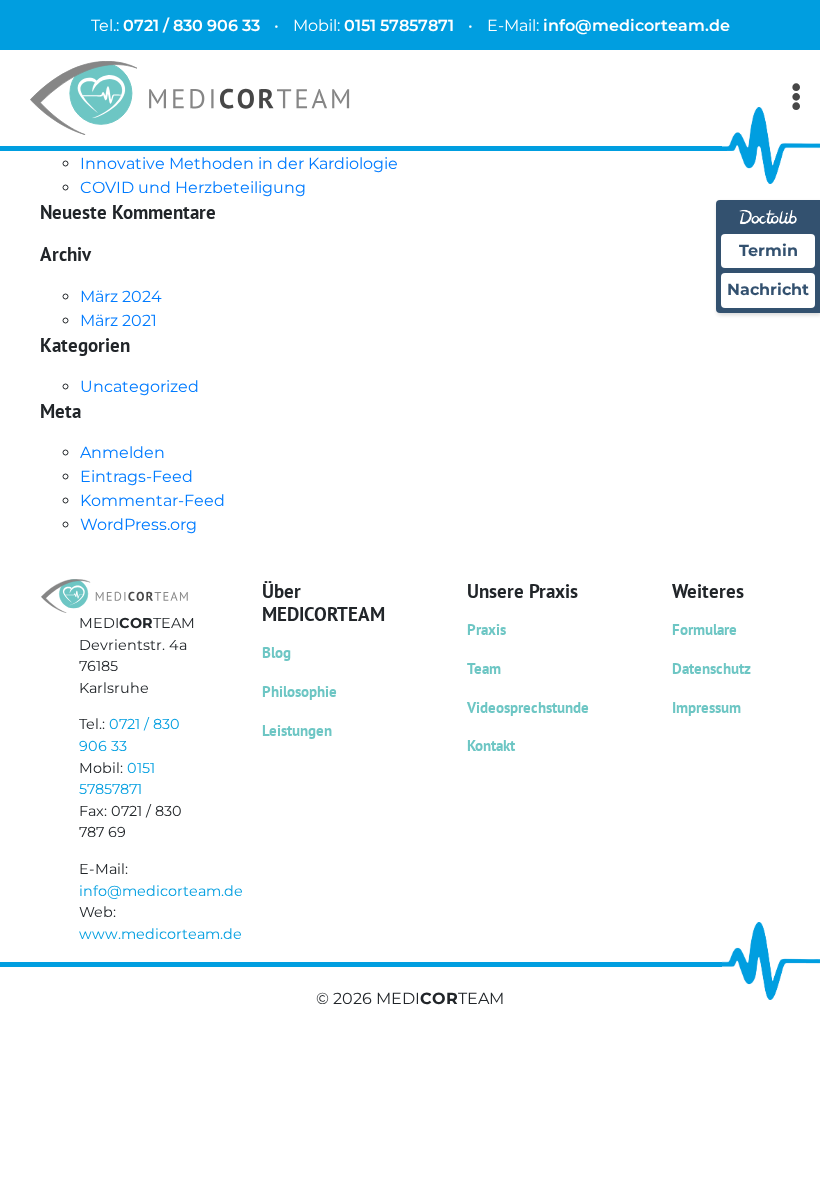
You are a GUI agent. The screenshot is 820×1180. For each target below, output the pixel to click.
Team (484, 668)
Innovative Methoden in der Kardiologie (239, 163)
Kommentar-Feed (152, 500)
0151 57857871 (399, 25)
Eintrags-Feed (136, 476)
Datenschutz (711, 668)
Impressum (706, 707)
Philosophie (299, 691)
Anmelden (122, 452)
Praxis (486, 629)
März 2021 (118, 320)
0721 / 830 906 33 (191, 25)
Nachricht (768, 289)
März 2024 (121, 296)
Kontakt (491, 745)
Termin (768, 250)
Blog (276, 652)
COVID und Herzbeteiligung (193, 187)
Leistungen (297, 730)
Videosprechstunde (528, 707)
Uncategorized (139, 386)
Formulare (704, 629)
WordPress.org (138, 524)
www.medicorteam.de (160, 934)
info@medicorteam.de (636, 25)
